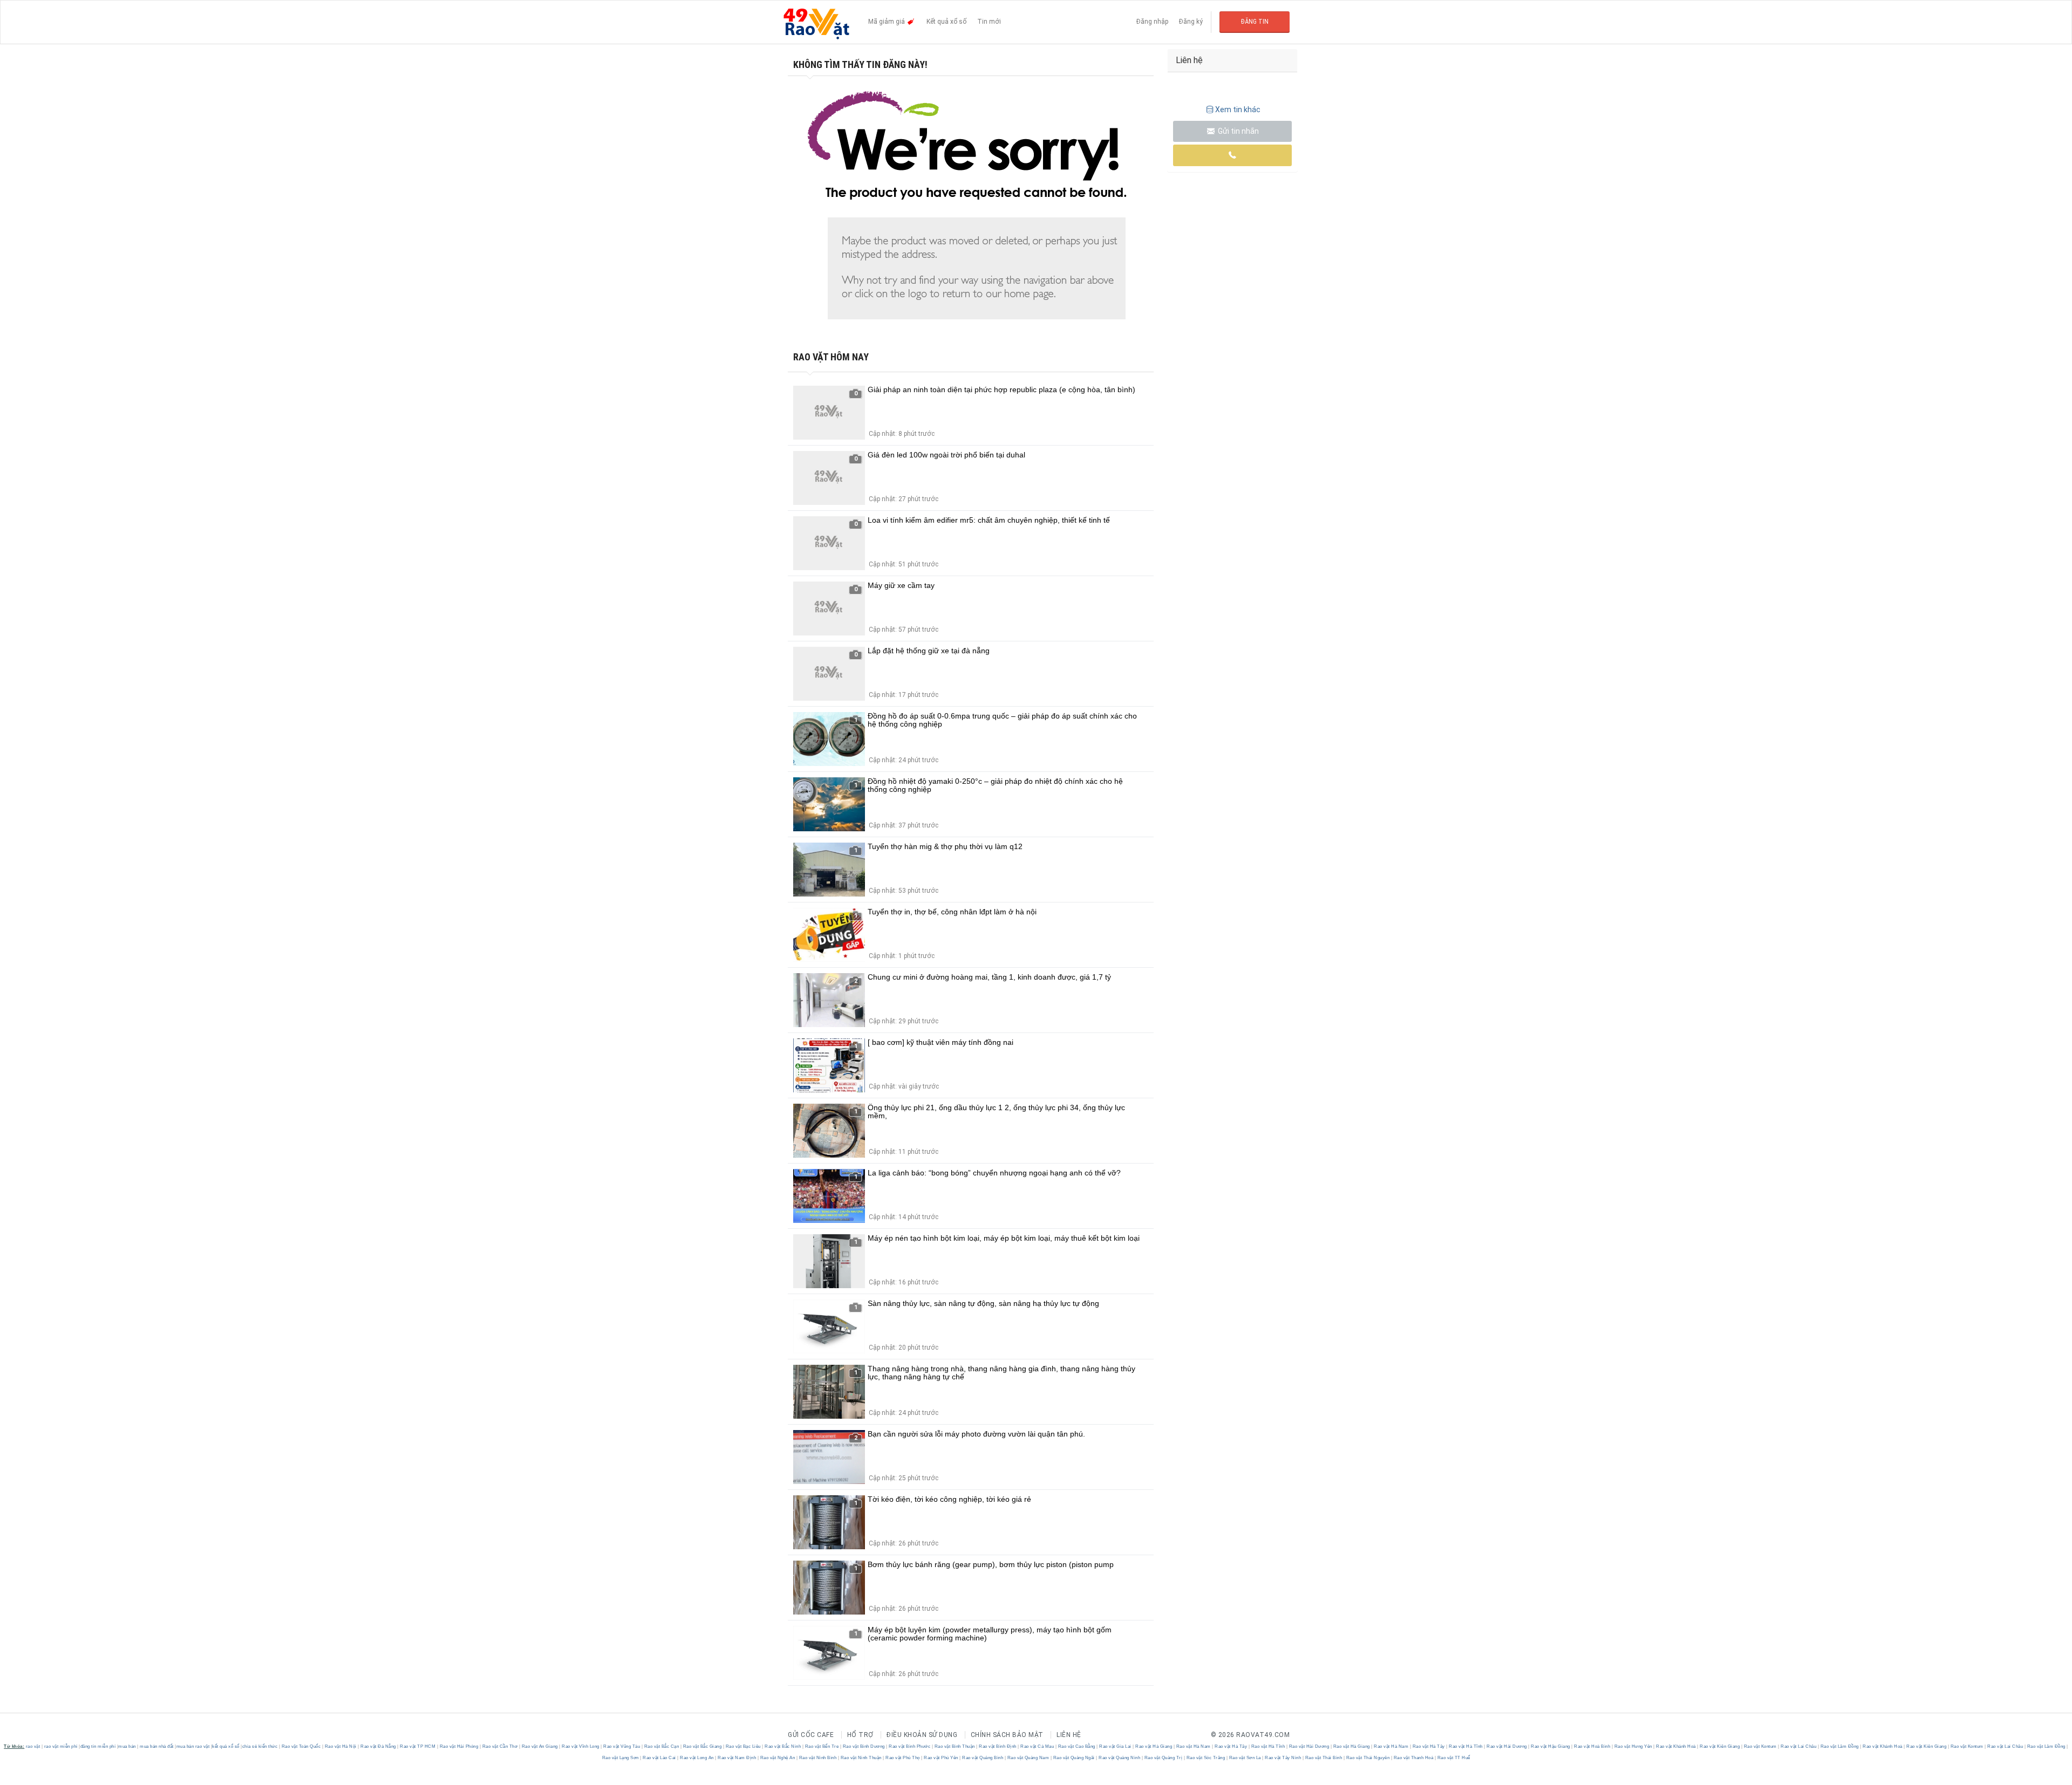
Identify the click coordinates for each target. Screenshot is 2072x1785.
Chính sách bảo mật (1007, 1735)
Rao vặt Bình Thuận (955, 1746)
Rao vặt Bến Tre (822, 1746)
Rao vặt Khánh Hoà (1676, 1746)
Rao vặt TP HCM (418, 1746)
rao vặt (33, 1746)
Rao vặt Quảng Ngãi (1074, 1758)
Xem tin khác (1238, 110)
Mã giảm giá (887, 22)
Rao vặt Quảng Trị (1163, 1758)
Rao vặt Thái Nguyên (1368, 1758)
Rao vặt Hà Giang (1154, 1746)
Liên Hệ (1069, 1735)
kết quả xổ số (226, 1746)
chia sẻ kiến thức (260, 1746)
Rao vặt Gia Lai (1116, 1746)
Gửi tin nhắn (1238, 131)
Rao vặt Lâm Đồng (1839, 1746)
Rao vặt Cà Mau (1037, 1746)
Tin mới (989, 22)
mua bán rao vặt (193, 1746)
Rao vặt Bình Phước (910, 1746)
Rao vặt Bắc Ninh (783, 1746)
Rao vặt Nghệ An (778, 1758)
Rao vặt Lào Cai (660, 1758)
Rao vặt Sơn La (1245, 1758)
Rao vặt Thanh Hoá (1413, 1758)
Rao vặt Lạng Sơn (621, 1758)
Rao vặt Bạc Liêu (743, 1746)
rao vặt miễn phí (61, 1746)
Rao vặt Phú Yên (941, 1758)
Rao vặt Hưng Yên (1633, 1746)
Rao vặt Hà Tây (1231, 1746)
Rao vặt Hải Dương (1309, 1746)
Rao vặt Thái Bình (1324, 1758)
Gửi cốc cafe (811, 1735)
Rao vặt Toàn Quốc (301, 1746)
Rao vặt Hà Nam (1193, 1746)
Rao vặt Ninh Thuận (861, 1758)
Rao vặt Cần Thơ (500, 1746)
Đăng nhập (1152, 22)
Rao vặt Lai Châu (1799, 1746)
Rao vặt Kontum (1760, 1746)
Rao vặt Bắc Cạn (662, 1746)
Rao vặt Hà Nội (340, 1746)
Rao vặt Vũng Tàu (622, 1746)
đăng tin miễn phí (98, 1746)
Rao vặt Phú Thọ (903, 1758)
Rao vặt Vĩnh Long (581, 1746)
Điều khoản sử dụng (922, 1735)
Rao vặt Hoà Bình (1592, 1746)
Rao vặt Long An (697, 1758)
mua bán (127, 1746)
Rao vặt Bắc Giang (702, 1746)
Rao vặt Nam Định (737, 1758)
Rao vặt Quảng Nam (1028, 1758)
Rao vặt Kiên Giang (1720, 1746)
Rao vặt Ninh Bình (818, 1758)
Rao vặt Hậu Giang (1551, 1746)
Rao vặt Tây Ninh (1283, 1758)
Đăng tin (1255, 22)
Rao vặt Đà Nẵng (379, 1746)
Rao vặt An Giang (540, 1746)
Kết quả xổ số (946, 22)
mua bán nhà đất (157, 1746)
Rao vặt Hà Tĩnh (1268, 1746)
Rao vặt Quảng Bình (983, 1758)
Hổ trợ (860, 1735)
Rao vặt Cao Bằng (1076, 1746)
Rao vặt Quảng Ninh (1120, 1758)
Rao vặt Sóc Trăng (1206, 1758)
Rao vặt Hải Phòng (459, 1746)
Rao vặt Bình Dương (864, 1746)
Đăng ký (1191, 22)
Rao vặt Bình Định (998, 1746)
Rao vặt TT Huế (1453, 1758)
